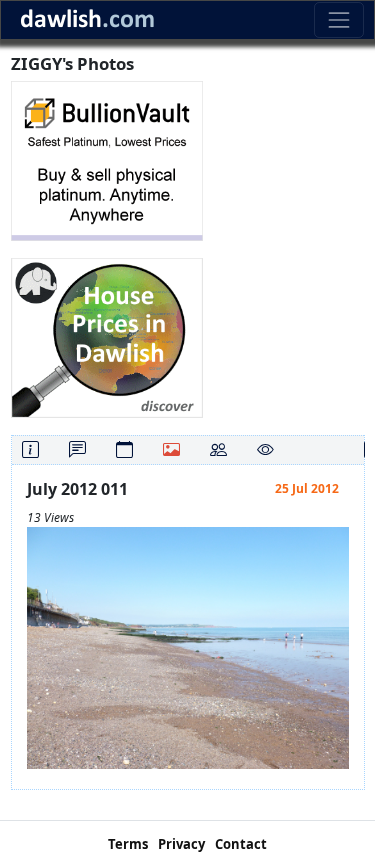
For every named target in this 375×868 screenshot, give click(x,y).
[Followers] (218, 449)
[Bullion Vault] (107, 159)
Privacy (181, 844)
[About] (30, 449)
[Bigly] (107, 336)
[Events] (124, 449)
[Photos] (171, 449)
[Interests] (265, 449)
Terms (128, 844)
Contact (241, 844)
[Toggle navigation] (338, 19)
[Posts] (77, 449)
